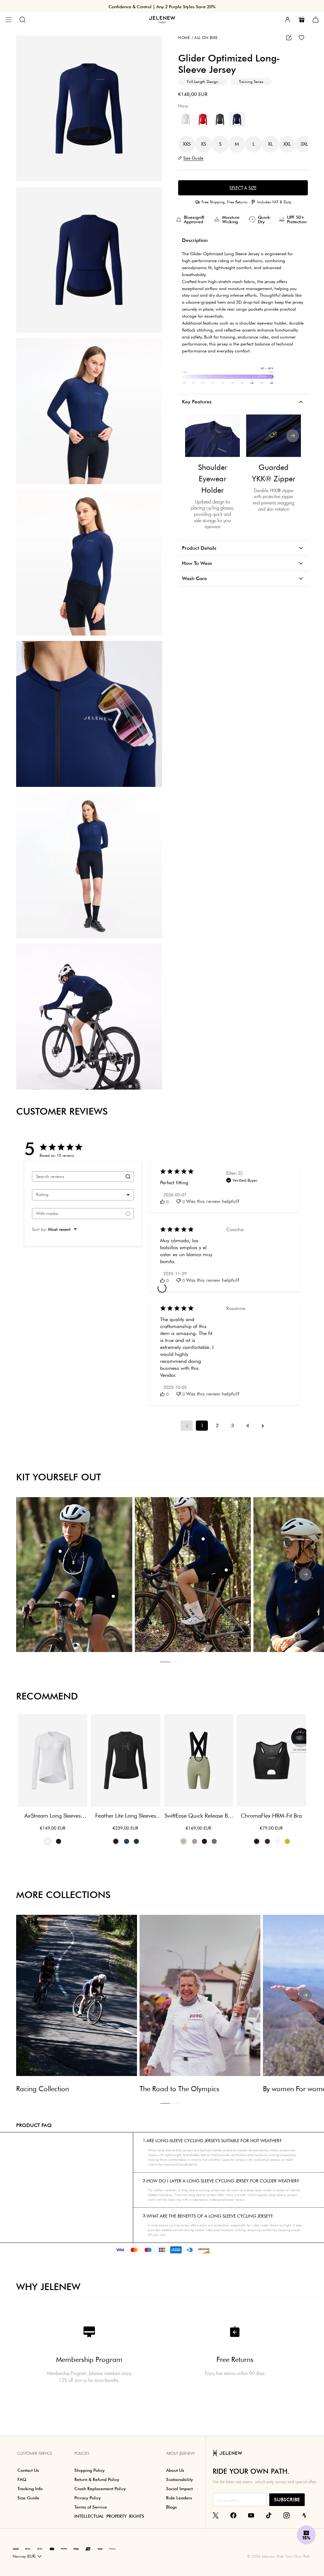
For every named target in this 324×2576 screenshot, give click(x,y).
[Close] (280, 1211)
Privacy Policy (267, 1344)
